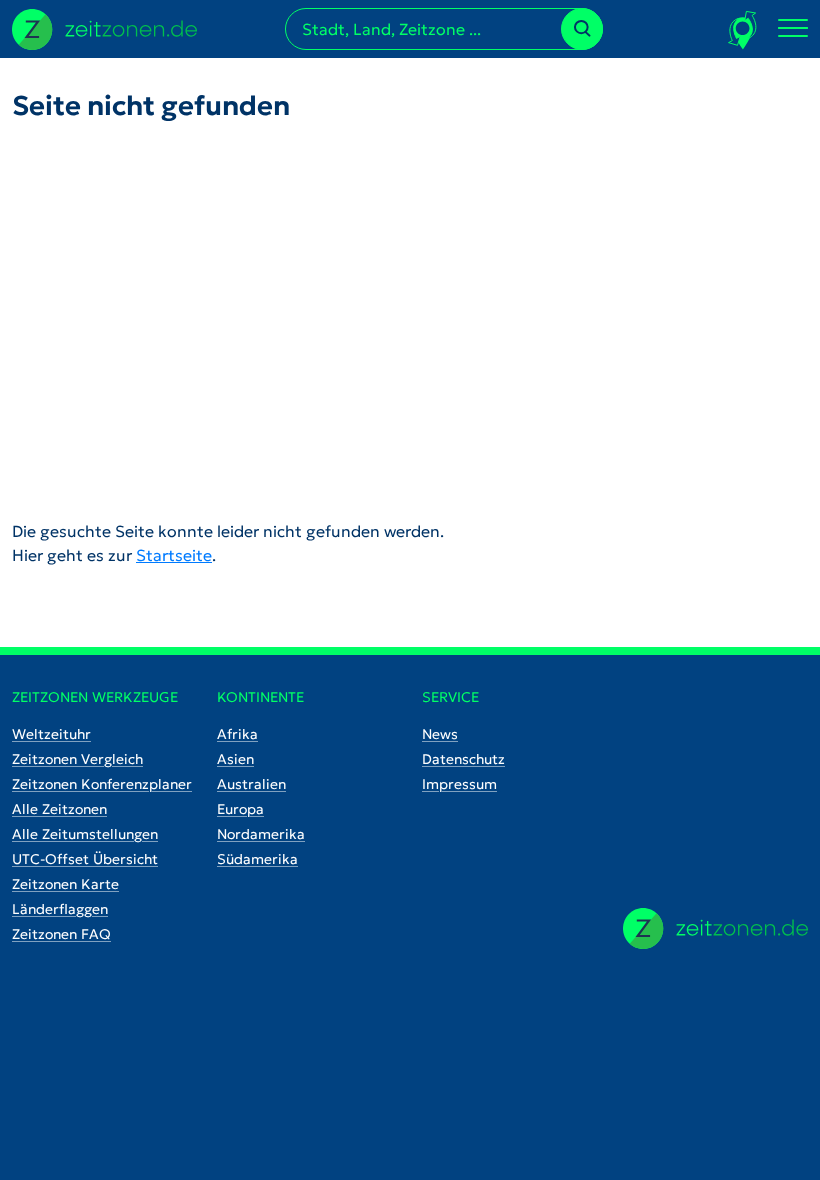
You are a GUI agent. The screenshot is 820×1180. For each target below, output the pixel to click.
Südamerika (257, 859)
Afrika (237, 734)
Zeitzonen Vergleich (77, 759)
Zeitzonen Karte (65, 884)
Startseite (174, 555)
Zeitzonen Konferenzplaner (102, 784)
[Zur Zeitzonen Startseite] (104, 27)
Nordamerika (261, 834)
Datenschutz (463, 759)
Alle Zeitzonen (59, 809)
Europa (240, 809)
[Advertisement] (410, 305)
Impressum (459, 784)
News (440, 734)
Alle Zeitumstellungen (85, 834)
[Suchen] (582, 29)
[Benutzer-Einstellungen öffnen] (743, 29)
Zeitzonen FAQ (61, 934)
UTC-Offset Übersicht (85, 859)
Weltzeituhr (51, 734)
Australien (251, 784)
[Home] (715, 928)
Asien (235, 759)
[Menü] (793, 29)
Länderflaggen (60, 909)
